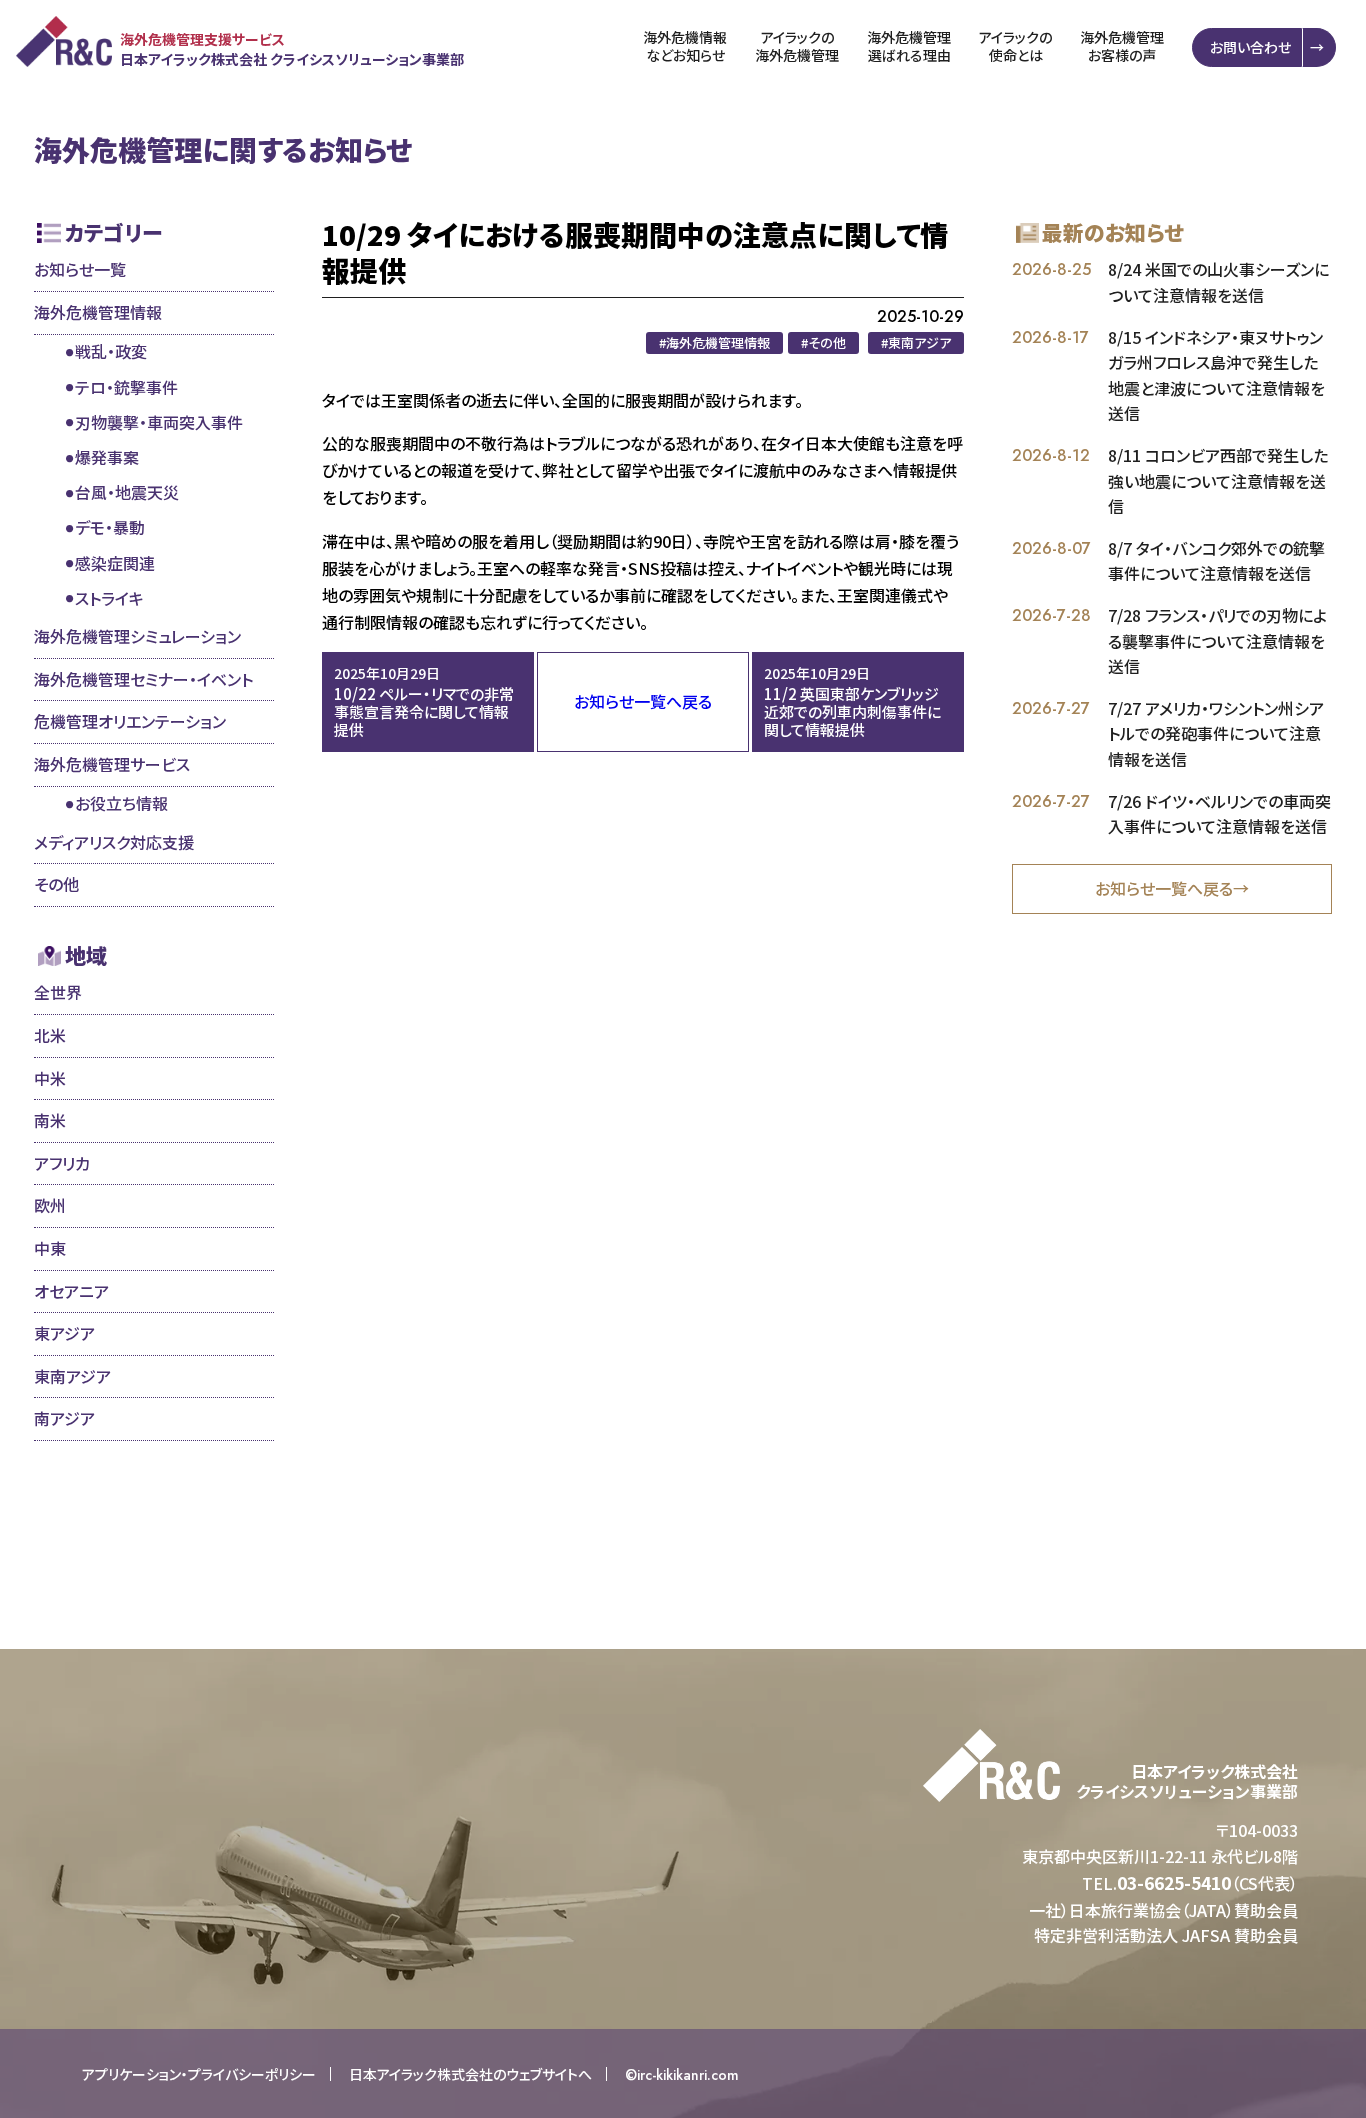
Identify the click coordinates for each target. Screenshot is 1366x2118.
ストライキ (109, 598)
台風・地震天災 (127, 492)
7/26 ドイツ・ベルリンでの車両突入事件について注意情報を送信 (1219, 814)
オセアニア (71, 1291)
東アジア (64, 1333)
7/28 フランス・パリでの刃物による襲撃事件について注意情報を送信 (1217, 640)
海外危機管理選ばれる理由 (909, 46)
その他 (56, 884)
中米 (50, 1078)
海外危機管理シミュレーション (137, 636)
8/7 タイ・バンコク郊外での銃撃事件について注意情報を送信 (1216, 561)
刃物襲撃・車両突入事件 (159, 422)
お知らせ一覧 (80, 269)
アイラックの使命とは (1015, 46)
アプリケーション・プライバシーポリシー (199, 2074)
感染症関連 (115, 563)
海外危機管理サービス (112, 764)
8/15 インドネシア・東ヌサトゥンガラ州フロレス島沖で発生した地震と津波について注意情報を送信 (1216, 375)
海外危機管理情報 (98, 312)
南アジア (64, 1418)
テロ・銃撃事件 (126, 387)
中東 (50, 1248)
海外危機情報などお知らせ (685, 46)
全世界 (58, 992)
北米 (50, 1035)
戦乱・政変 (111, 351)
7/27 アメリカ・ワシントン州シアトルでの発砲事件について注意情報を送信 (1216, 733)
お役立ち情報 (121, 803)
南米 (50, 1120)
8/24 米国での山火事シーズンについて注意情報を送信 (1218, 282)
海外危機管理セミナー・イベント (143, 679)
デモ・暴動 (110, 527)
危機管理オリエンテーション (130, 721)
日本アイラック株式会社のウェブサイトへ (470, 2074)
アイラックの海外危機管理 (797, 46)
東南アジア (72, 1376)
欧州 (50, 1205)
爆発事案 (107, 457)
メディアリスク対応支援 (114, 842)
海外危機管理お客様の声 (1122, 46)
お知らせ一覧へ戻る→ (1172, 888)
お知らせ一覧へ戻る (643, 701)
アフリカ (62, 1163)
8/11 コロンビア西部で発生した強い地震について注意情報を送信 (1218, 480)
